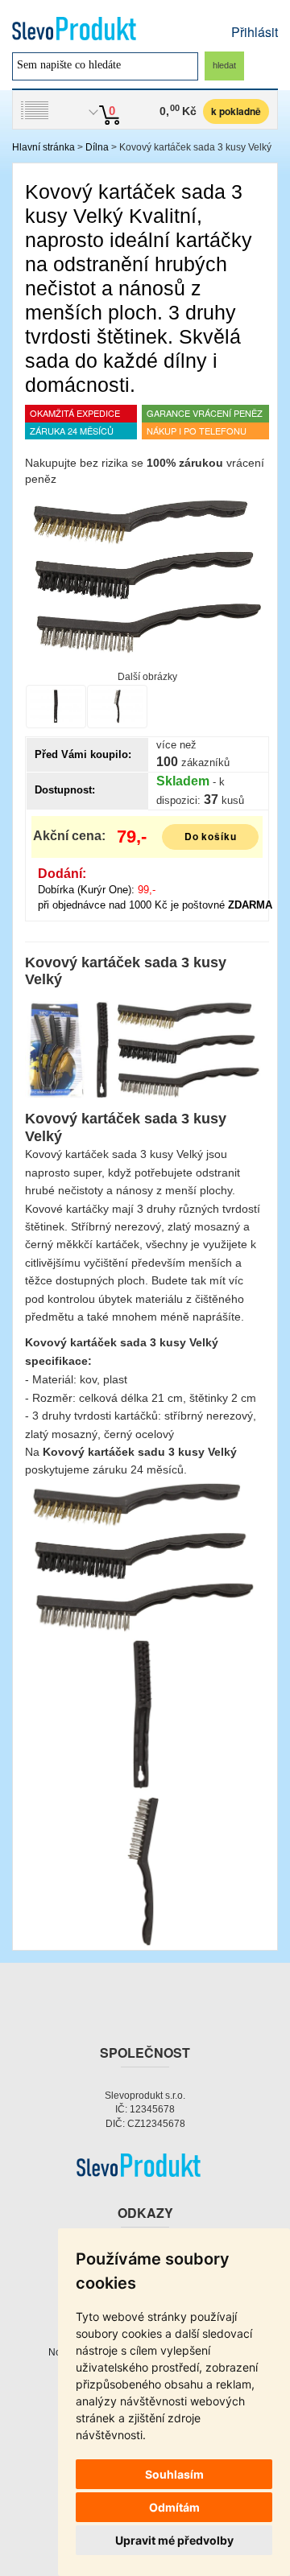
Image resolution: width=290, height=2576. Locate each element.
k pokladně (236, 111)
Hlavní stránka (43, 147)
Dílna (97, 147)
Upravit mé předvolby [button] (174, 2540)
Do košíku (211, 836)
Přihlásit (255, 32)
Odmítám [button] (174, 2507)
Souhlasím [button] (174, 2474)
